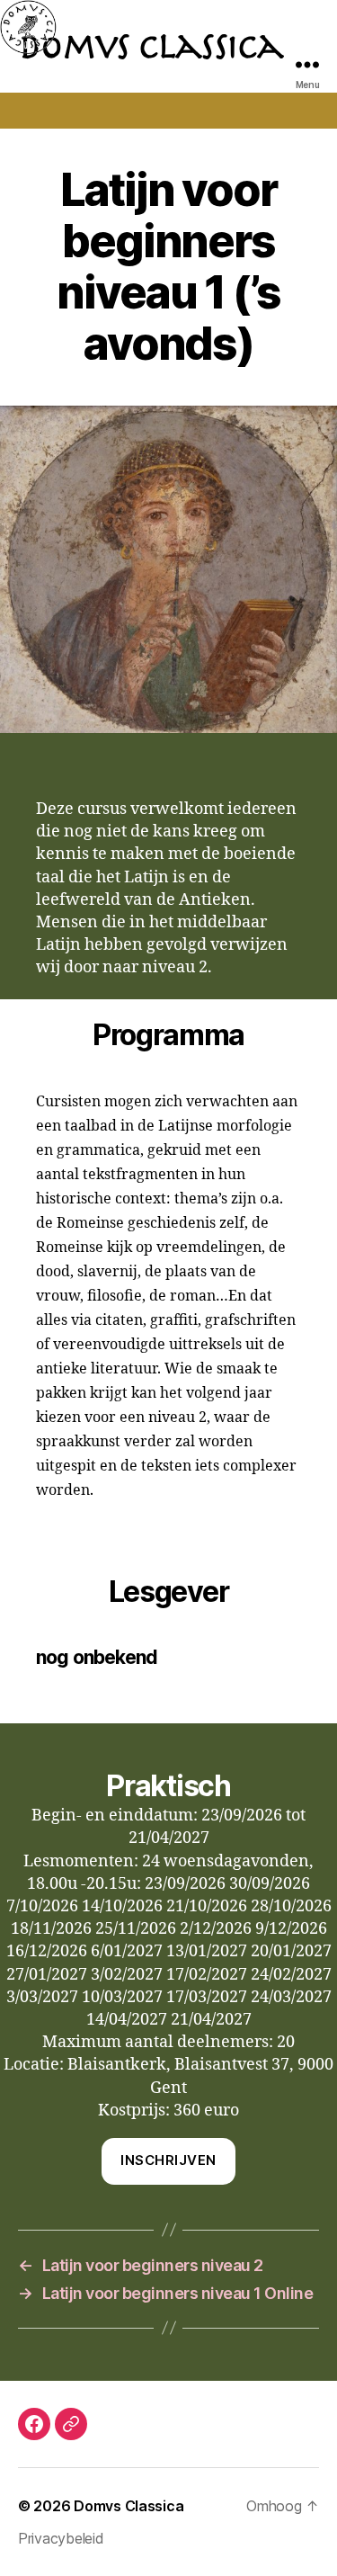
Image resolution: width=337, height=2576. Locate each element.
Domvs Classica (129, 2506)
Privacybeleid (61, 2538)
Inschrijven (168, 2160)
